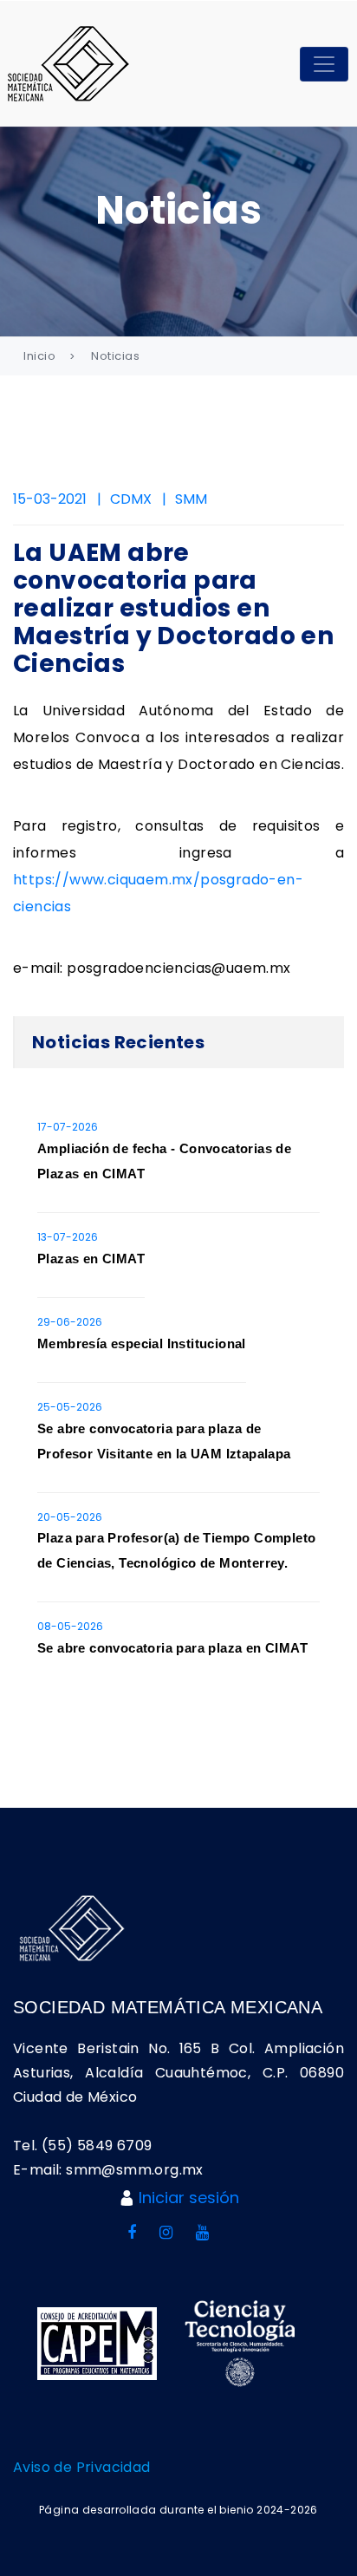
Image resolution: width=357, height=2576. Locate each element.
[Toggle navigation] (324, 64)
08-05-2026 (70, 1626)
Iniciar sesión (189, 2198)
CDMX (131, 499)
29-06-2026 (70, 1322)
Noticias (115, 356)
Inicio (39, 356)
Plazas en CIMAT (91, 1259)
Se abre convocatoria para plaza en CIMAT (172, 1648)
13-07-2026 (68, 1237)
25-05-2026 (70, 1407)
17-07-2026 (68, 1127)
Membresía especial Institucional (142, 1343)
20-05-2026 (70, 1517)
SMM (191, 499)
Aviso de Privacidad (82, 2467)
